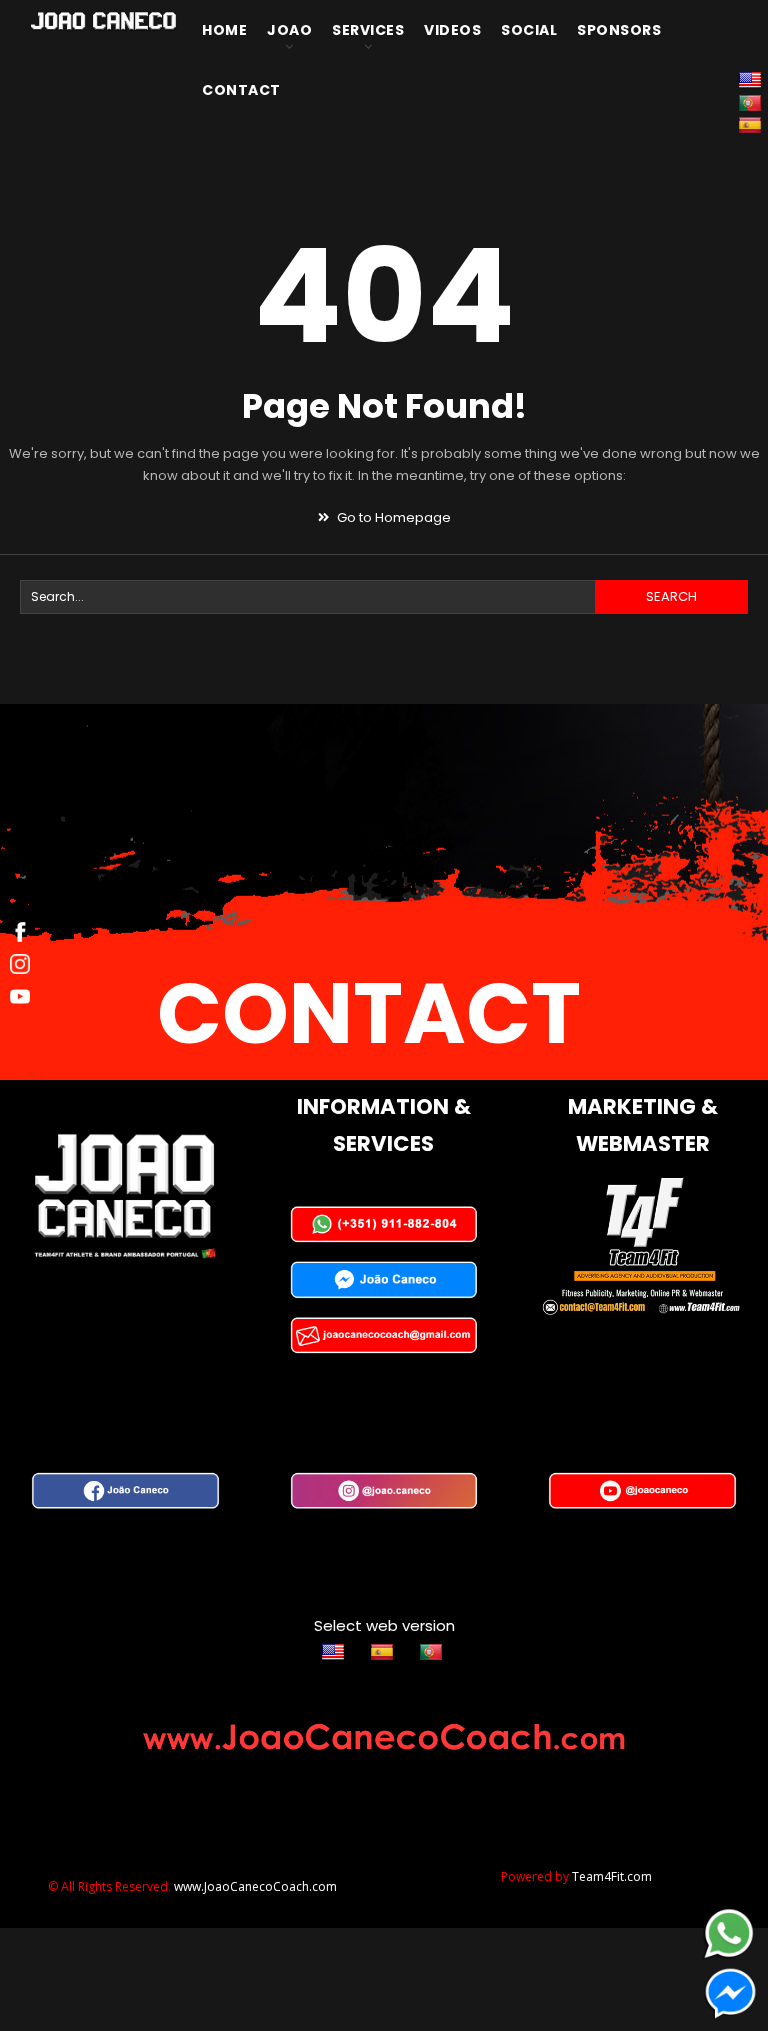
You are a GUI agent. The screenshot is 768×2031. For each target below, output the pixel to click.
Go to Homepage (392, 517)
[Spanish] (752, 124)
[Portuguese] (433, 1651)
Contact (241, 90)
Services (368, 30)
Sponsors (619, 30)
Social (529, 30)
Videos (452, 30)
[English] (335, 1651)
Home (224, 30)
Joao (289, 30)
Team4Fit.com (612, 1876)
